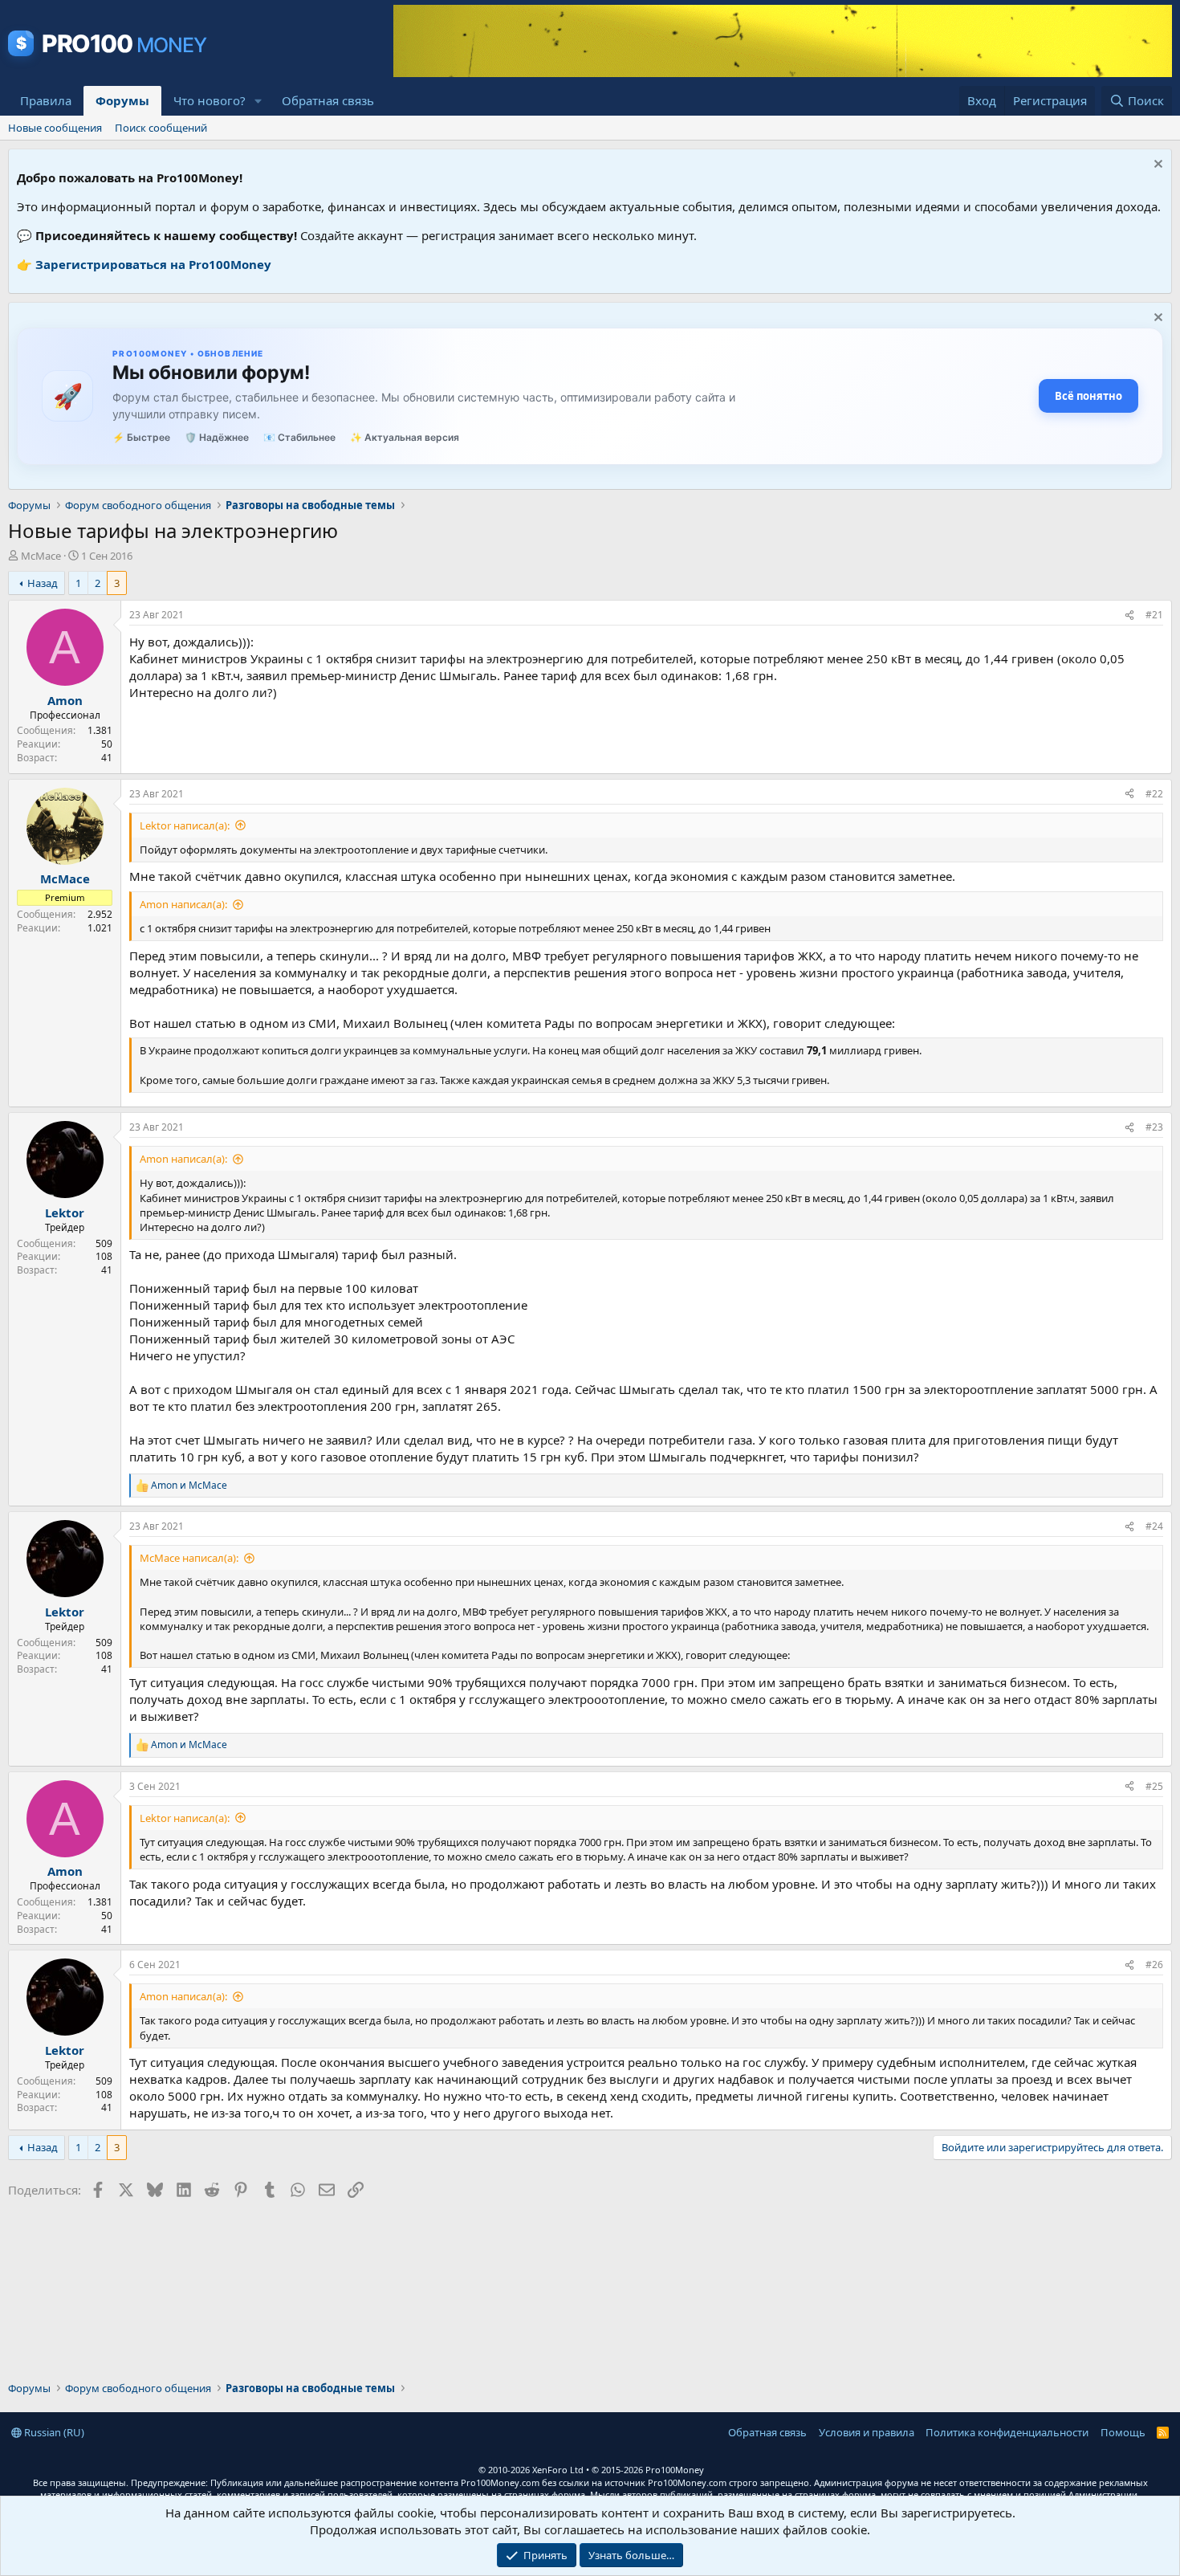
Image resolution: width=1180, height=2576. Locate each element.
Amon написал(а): (183, 904)
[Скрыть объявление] (1156, 166)
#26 (1154, 1965)
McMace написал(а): (189, 1558)
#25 (1154, 1786)
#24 (1154, 1526)
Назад (43, 583)
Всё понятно (1088, 396)
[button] (258, 101)
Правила (46, 100)
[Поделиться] (1129, 615)
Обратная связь (328, 100)
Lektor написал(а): (185, 825)
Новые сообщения (55, 128)
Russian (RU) (53, 2432)
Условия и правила (867, 2432)
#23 (1154, 1127)
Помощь (1123, 2432)
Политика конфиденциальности (1007, 2432)
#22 (1154, 794)
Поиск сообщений (161, 128)
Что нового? (210, 100)
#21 (1154, 615)
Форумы (122, 100)
